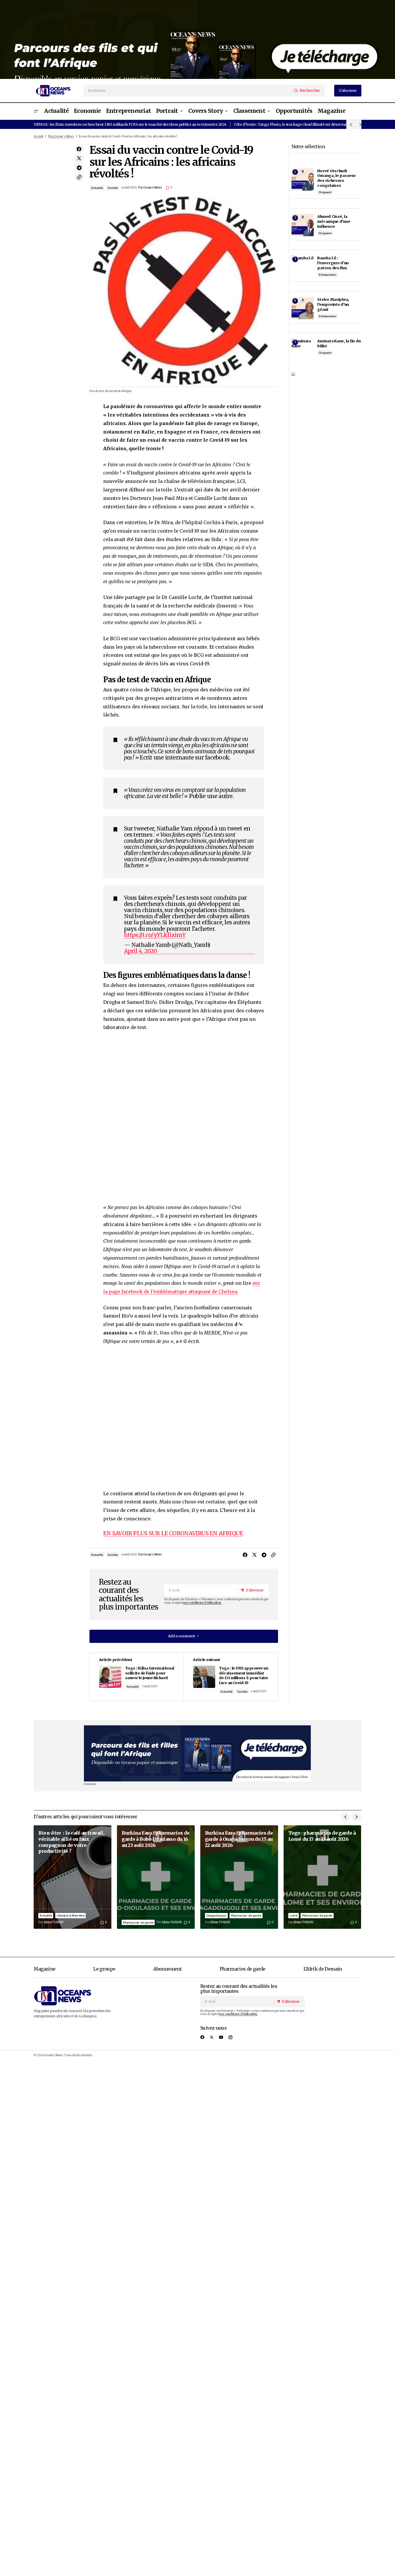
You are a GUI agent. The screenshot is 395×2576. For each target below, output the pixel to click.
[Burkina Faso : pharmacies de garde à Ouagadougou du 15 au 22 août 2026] (239, 1877)
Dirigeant (325, 192)
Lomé (294, 1915)
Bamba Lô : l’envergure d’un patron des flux (333, 263)
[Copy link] (79, 177)
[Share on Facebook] (79, 149)
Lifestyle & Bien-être (71, 1915)
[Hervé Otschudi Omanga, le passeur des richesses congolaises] (303, 179)
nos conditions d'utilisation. (202, 1603)
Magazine (44, 1969)
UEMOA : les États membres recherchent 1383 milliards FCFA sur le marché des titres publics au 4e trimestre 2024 (130, 124)
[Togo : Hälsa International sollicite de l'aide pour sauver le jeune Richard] (137, 1677)
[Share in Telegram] (79, 168)
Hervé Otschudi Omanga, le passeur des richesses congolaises (336, 178)
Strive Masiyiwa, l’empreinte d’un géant (333, 304)
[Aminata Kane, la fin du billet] (303, 350)
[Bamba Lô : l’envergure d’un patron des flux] (303, 267)
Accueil (38, 137)
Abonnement (167, 1969)
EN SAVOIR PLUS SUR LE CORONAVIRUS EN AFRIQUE (173, 1533)
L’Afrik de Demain (323, 1969)
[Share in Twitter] (79, 158)
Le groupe (104, 1969)
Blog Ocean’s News (61, 137)
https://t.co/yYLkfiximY (155, 935)
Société (113, 188)
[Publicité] (197, 39)
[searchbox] (188, 91)
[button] (36, 111)
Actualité (97, 188)
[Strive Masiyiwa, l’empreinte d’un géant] (303, 308)
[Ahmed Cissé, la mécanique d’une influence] (303, 225)
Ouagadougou (216, 1915)
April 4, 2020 (140, 951)
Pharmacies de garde (138, 1922)
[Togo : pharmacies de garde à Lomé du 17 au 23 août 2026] (322, 1877)
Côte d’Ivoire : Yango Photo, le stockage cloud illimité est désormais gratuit (298, 124)
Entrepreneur (328, 275)
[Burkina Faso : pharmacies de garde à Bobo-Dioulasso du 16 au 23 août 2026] (156, 1877)
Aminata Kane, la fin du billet (339, 343)
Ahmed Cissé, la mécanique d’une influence (334, 221)
